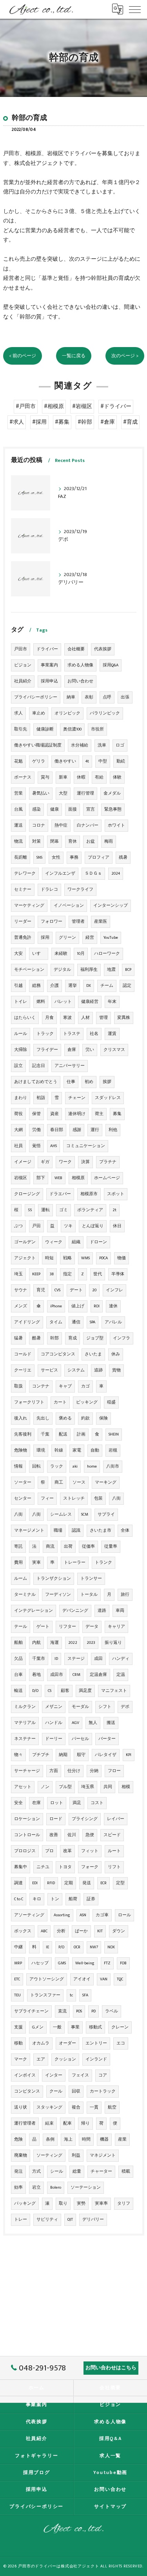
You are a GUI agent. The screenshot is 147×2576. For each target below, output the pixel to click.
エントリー (96, 2043)
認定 (127, 986)
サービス (49, 1370)
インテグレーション (34, 1611)
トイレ (21, 1002)
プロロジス (25, 1851)
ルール (21, 1034)
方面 (54, 1771)
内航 (36, 1643)
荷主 (99, 1114)
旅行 (125, 1595)
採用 (45, 938)
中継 (18, 1947)
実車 (36, 1563)
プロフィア (99, 857)
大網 (18, 1130)
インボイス (25, 2075)
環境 (41, 1450)
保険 (103, 1418)
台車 (18, 1675)
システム (76, 1370)
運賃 (112, 1034)
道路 (102, 1611)
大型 (63, 793)
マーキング (106, 1482)
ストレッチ (74, 1498)
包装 (98, 1498)
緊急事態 (113, 809)
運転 (45, 1210)
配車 (67, 2123)
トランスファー (45, 1995)
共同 (108, 1787)
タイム (56, 1322)
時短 (49, 1258)
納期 (63, 1755)
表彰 (89, 697)
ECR (103, 1883)
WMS (85, 1258)
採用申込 (49, 681)
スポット (116, 1194)
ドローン (98, 1242)
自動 (95, 1450)
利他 (113, 1130)
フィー (47, 1498)
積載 (126, 2171)
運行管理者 (25, 2123)
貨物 (116, 1370)
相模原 (78, 1178)
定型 (120, 1883)
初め (89, 1082)
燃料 (41, 1002)
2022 (73, 1643)
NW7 (94, 1947)
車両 (120, 1611)
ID (56, 1659)
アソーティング (29, 1915)
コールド (23, 1354)
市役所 (97, 729)
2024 (116, 874)
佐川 (72, 1835)
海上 (68, 2139)
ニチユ (43, 1867)
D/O (35, 1691)
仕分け (74, 1771)
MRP (18, 1963)
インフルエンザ (60, 874)
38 (52, 1274)
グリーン (67, 938)
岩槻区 (21, 1178)
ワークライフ (80, 890)
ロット (57, 1803)
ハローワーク (107, 954)
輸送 (18, 1691)
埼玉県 (88, 1787)
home (92, 1466)
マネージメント (29, 1531)
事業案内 (49, 665)
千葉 (45, 1434)
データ (92, 1627)
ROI (97, 1306)
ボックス (23, 1931)
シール (57, 2171)
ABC (44, 1931)
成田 (98, 1659)
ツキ (68, 1226)
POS (79, 2011)
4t (87, 761)
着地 (36, 1675)
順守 (81, 1755)
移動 (18, 2043)
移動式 (95, 2027)
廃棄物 (21, 2155)
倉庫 (72, 1050)
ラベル (112, 2011)
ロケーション (27, 1819)
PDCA (103, 1258)
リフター (67, 1627)
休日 (117, 1226)
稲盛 (111, 1402)
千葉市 (39, 1659)
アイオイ (82, 1979)
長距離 (21, 857)
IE (47, 1947)
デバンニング (75, 1611)
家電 (77, 1450)
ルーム (21, 1579)
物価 (122, 1258)
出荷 (68, 1547)
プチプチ (41, 1755)
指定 (67, 1274)
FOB (123, 1963)
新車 (63, 777)
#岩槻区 (82, 406)
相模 (126, 1787)
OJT (70, 2220)
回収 (76, 2091)
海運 (54, 1643)
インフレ (114, 1290)
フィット (90, 1851)
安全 (18, 1803)
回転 (36, 1466)
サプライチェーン (31, 2011)
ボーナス (23, 777)
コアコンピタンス (58, 1354)
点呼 (107, 697)
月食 (49, 1018)
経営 (90, 938)
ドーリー (54, 1739)
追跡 (98, 1370)
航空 (112, 2107)
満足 (77, 1803)
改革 (67, 1851)
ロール (124, 1915)
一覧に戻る (74, 356)
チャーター (101, 2171)
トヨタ (65, 1867)
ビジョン (23, 665)
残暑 (123, 857)
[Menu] (135, 9)
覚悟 (36, 1146)
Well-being (85, 1963)
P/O (61, 1947)
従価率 (88, 1547)
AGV (75, 1723)
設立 (18, 1066)
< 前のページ (23, 356)
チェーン (77, 1098)
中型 (103, 761)
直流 (62, 2011)
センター (23, 1498)
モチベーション (29, 970)
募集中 (21, 1867)
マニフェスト (114, 1691)
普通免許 (23, 938)
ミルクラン (25, 1707)
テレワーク (25, 874)
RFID (51, 1883)
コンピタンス (27, 2091)
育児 (41, 1290)
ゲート (43, 1627)
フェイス (80, 2075)
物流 (18, 841)
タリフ (124, 2204)
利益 (76, 2155)
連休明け (77, 1114)
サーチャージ (27, 1771)
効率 (18, 2188)
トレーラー (75, 1563)
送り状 (21, 2107)
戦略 (67, 1258)
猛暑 (18, 1338)
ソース (79, 1482)
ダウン (119, 1931)
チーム (107, 986)
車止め (39, 713)
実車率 (101, 2204)
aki (75, 1466)
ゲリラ (39, 761)
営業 (18, 793)
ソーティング (49, 2155)
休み (116, 1354)
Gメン (38, 2027)
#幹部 (85, 422)
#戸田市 (26, 406)
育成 (73, 1338)
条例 (50, 2139)
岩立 (36, 2188)
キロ (37, 1899)
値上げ (78, 1306)
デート (76, 1290)
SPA (93, 1322)
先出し (43, 1418)
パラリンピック (105, 713)
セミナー (23, 890)
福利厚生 (89, 970)
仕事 (71, 1082)
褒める (65, 1418)
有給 (99, 777)
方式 (36, 2171)
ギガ (45, 1162)
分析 (61, 1931)
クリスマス (114, 1050)
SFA (85, 1995)
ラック (57, 1466)
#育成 (130, 422)
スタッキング (49, 2107)
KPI (129, 1755)
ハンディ (121, 1659)
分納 (94, 1771)
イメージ (23, 1162)
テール (21, 1627)
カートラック (103, 2091)
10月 (81, 954)
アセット (23, 1787)
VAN (104, 1979)
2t (114, 1210)
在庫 (36, 1803)
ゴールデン (25, 1242)
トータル (89, 1595)
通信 (76, 1322)
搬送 (111, 1723)
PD (93, 2011)
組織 (76, 1242)
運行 (95, 1130)
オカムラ (41, 2043)
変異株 (124, 1018)
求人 (18, 713)
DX (89, 986)
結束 (49, 2123)
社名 (94, 1034)
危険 (18, 2139)
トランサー (91, 1579)
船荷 (73, 1899)
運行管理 (85, 793)
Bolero (56, 2188)
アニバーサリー (70, 1066)
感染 (36, 809)
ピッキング (87, 1402)
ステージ (76, 1659)
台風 (18, 809)
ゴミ (64, 1210)
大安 (18, 954)
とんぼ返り (93, 1226)
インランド (96, 2059)
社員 (18, 1146)
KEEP (36, 1274)
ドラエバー (60, 1194)
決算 (85, 1162)
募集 (117, 1114)
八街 (116, 1498)
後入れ (21, 1418)
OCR (77, 1947)
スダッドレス (108, 1098)
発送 (87, 1883)
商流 (50, 1547)
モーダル (80, 1707)
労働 (36, 1130)
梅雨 (109, 841)
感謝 (77, 1130)
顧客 (65, 1691)
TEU (17, 1995)
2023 (91, 1643)
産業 (122, 2139)
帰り (85, 2123)
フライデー (47, 1050)
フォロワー (52, 922)
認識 (76, 1531)
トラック (45, 1034)
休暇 (81, 777)
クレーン (120, 2027)
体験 (117, 777)
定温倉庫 (98, 1675)
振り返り (113, 1643)
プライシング (85, 1819)
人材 (85, 1018)
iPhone (56, 1306)
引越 (18, 986)
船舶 (18, 1643)
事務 (74, 857)
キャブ (65, 1386)
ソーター (23, 1482)
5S (30, 1210)
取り (63, 2204)
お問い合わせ (80, 681)
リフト (114, 1867)
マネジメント (103, 2155)
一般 (57, 2027)
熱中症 (61, 825)
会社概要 (76, 649)
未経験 (61, 954)
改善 (54, 1835)
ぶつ (18, 1226)
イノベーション (69, 906)
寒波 (67, 1018)
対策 (36, 841)
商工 (59, 1482)
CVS (57, 1290)
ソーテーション (86, 2188)
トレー (21, 2220)
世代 (98, 1274)
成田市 (57, 1675)
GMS (62, 1963)
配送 (63, 1434)
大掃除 (21, 1050)
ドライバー (47, 649)
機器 (104, 2139)
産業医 (101, 922)
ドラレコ (49, 890)
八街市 (113, 1466)
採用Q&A (111, 665)
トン (55, 1899)
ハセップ (40, 1963)
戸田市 (21, 649)
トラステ (72, 1034)
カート (60, 1402)
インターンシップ (111, 906)
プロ (49, 1851)
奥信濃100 (72, 729)
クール (56, 2091)
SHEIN (114, 1434)
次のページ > (125, 356)
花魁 (18, 761)
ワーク (65, 1162)
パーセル (80, 1739)
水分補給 (80, 745)
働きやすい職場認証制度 (38, 745)
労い (90, 1050)
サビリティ (47, 2220)
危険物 (21, 1450)
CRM (76, 1675)
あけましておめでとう (36, 1082)
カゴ (85, 1386)
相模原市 (89, 1194)
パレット (63, 1002)
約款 (85, 1418)
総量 (77, 2171)
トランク (103, 1563)
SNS (39, 857)
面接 (73, 809)
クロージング (27, 1194)
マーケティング (29, 906)
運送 (18, 825)
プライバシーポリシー (36, 697)
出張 (125, 697)
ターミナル (25, 1595)
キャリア (116, 1627)
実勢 (81, 2204)
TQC (120, 1979)
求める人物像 (80, 665)
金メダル (112, 793)
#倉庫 (108, 422)
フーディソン (58, 1595)
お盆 (91, 841)
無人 (93, 1723)
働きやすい (65, 761)
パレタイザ (106, 1755)
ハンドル (54, 1723)
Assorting (62, 1915)
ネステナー (25, 1739)
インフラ (122, 1338)
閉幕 (54, 841)
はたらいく (25, 1018)
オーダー (67, 2043)
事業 (75, 2027)
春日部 (57, 1130)
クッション (65, 2059)
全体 (125, 1531)
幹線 (59, 1450)
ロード (56, 1819)
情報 (18, 1466)
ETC (17, 1979)
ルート (114, 1851)
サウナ (21, 1290)
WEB (58, 1178)
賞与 (45, 777)
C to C (19, 1899)
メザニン (54, 1707)
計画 (81, 1434)
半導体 (118, 1274)
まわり (21, 1098)
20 (94, 1290)
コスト (97, 1803)
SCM (85, 1514)
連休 (113, 1306)
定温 (121, 1675)
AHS (54, 1146)
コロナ (39, 825)
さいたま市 (101, 1531)
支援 (18, 2027)
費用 (18, 1563)
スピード (112, 1835)
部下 (41, 1178)
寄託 (18, 1547)
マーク (21, 2059)
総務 (36, 986)
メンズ (21, 1306)
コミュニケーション (86, 1146)
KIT (100, 1931)
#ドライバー (116, 406)
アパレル (113, 1322)
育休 (73, 841)
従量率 (111, 1547)
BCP (128, 970)
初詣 (41, 1098)
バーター (107, 1739)
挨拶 (107, 1082)
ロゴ (120, 745)
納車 (71, 697)
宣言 (91, 809)
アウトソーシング (47, 1979)
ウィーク (54, 1242)
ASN (83, 1915)
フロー (114, 1771)
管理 (103, 1018)
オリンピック (67, 713)
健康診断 (45, 729)
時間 (86, 2139)
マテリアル (25, 1723)
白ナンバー (88, 825)
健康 (54, 809)
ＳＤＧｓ (93, 874)
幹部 (54, 1338)
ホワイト (116, 825)
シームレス (61, 1514)
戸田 (36, 1226)
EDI (35, 1883)
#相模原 (54, 406)
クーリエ (23, 1370)
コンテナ (41, 1386)
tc (71, 1995)
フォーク (90, 1867)
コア (103, 2075)
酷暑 (36, 1338)
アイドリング (27, 1322)
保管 (36, 1114)
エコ (121, 2043)
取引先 (21, 729)
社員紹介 (23, 681)
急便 (90, 1835)
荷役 (18, 1114)
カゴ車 (102, 1915)
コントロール (27, 1835)
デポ (125, 1707)
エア (41, 2059)
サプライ (106, 1514)
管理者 (78, 922)
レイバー (116, 1819)
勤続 (121, 761)
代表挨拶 (103, 649)
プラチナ (108, 1162)
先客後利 (23, 1434)
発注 (18, 2171)
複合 (76, 2107)
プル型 (65, 1787)
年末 (112, 1002)
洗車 (102, 745)
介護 (54, 986)
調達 (18, 1883)
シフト (105, 1707)
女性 (56, 857)
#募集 (62, 422)
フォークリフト (29, 1402)
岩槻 (113, 1450)
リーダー (23, 922)
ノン (45, 1787)
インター (54, 2075)
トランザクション (54, 1579)
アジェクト (25, 1258)
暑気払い (41, 793)
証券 (91, 1899)
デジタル (62, 970)
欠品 (18, 1659)
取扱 (18, 1386)
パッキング (25, 2204)
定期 (69, 1883)
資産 (54, 1114)
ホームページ (107, 1178)
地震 (111, 970)
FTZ (107, 1963)
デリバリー (93, 2220)
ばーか (81, 1931)
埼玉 (18, 1274)
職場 (58, 1531)
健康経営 (90, 1002)
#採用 (39, 422)
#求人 (17, 422)
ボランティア (90, 1210)
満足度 (85, 1691)
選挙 (73, 986)
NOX (111, 1947)
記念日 (39, 1066)
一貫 (94, 2107)
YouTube (111, 938)
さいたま (93, 1354)
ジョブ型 (95, 1338)
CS (50, 1691)
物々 (18, 1755)
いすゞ (39, 954)
